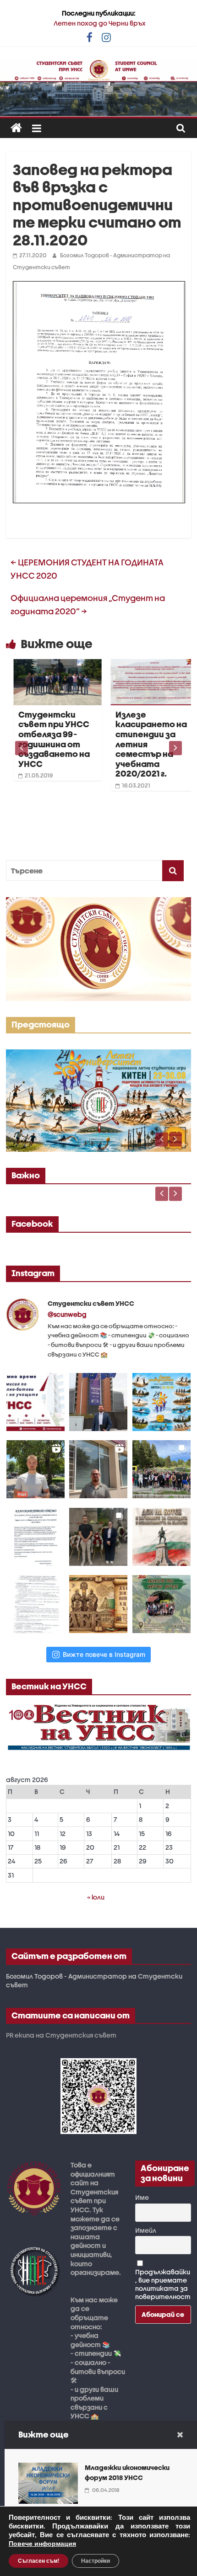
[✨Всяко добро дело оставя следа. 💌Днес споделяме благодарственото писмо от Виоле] (36, 1537)
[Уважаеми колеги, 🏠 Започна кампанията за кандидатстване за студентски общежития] (98, 1469)
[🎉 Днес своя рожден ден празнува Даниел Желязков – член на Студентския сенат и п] (98, 1402)
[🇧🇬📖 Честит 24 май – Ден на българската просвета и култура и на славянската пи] (98, 1604)
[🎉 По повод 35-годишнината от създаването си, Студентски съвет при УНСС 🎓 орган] (161, 1469)
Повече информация (42, 2544)
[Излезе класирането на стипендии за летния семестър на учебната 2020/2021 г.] (144, 665)
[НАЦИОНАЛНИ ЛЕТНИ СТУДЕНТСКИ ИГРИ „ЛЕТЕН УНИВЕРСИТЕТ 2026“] (98, 1054)
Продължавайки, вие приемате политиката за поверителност (163, 2284)
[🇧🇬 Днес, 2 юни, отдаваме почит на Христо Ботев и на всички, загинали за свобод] (161, 1537)
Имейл (146, 2230)
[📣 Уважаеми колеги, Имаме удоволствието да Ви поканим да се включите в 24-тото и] (161, 1402)
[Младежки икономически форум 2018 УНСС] (48, 2468)
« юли (96, 1897)
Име (142, 2197)
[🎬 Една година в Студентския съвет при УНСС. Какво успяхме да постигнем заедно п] (36, 1469)
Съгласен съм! (38, 2561)
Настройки (96, 2561)
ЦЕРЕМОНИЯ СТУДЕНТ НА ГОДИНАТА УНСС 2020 (87, 569)
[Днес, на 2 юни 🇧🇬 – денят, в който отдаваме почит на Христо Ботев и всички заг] (98, 1537)
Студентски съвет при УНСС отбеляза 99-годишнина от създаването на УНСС (44, 739)
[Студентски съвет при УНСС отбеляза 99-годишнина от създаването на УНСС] (47, 665)
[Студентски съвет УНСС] (16, 128)
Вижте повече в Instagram (104, 1654)
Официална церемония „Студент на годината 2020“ (88, 605)
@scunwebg (67, 1314)
